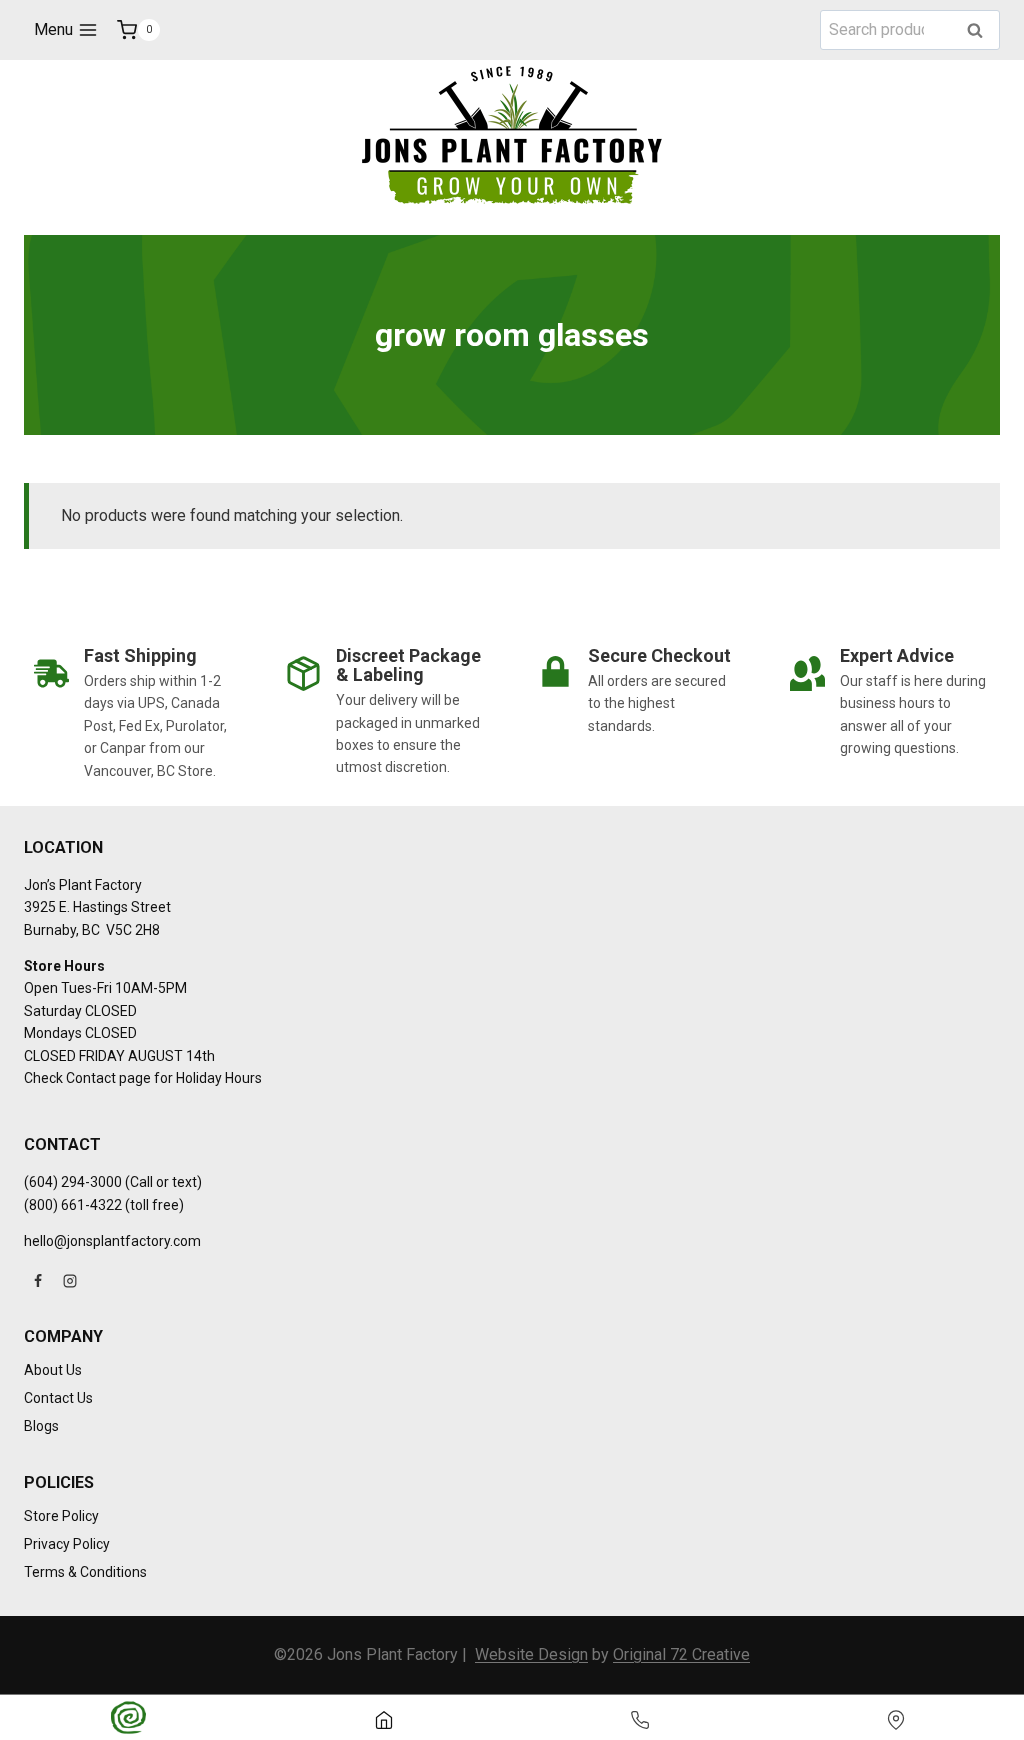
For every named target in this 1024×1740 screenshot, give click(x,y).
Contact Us (58, 1398)
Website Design (531, 1654)
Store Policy (61, 1516)
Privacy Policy (67, 1544)
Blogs (41, 1426)
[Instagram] (70, 1281)
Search (981, 31)
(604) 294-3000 (73, 1182)
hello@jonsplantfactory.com (112, 1241)
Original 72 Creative (681, 1654)
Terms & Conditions (85, 1572)
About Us (53, 1370)
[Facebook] (38, 1281)
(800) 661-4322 (73, 1205)
